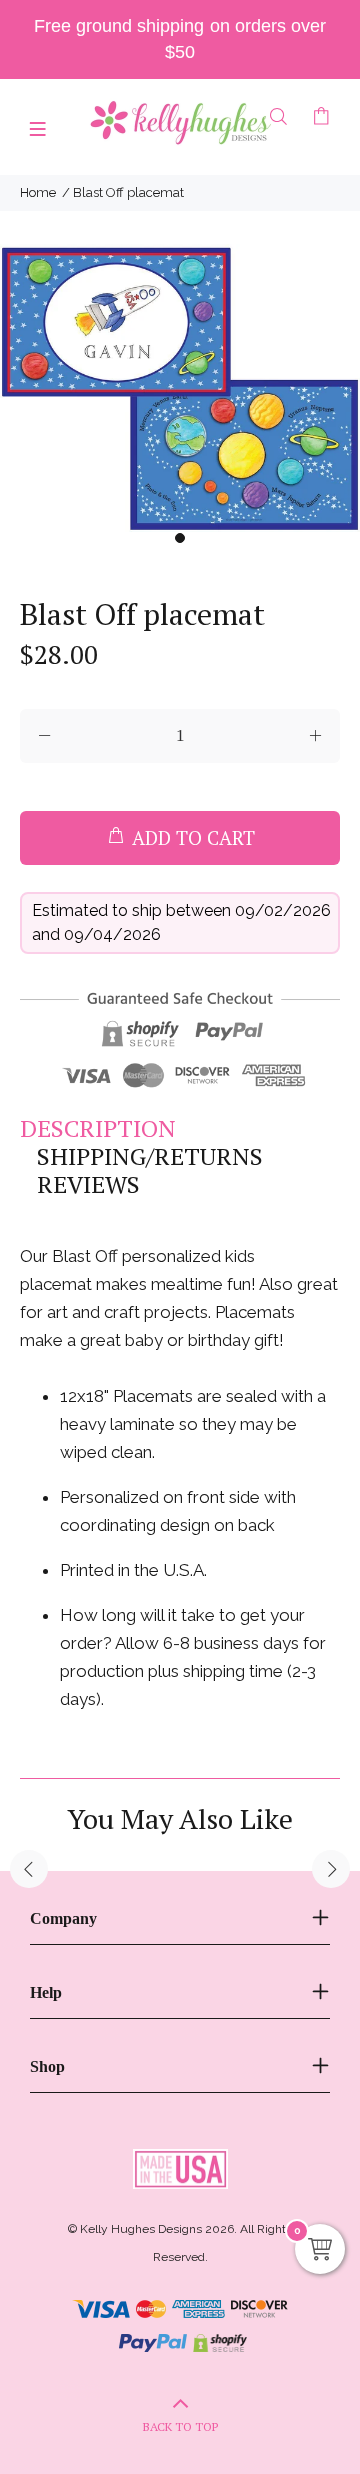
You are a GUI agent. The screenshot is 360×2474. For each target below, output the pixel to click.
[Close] (324, 1083)
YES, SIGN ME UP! (180, 1357)
